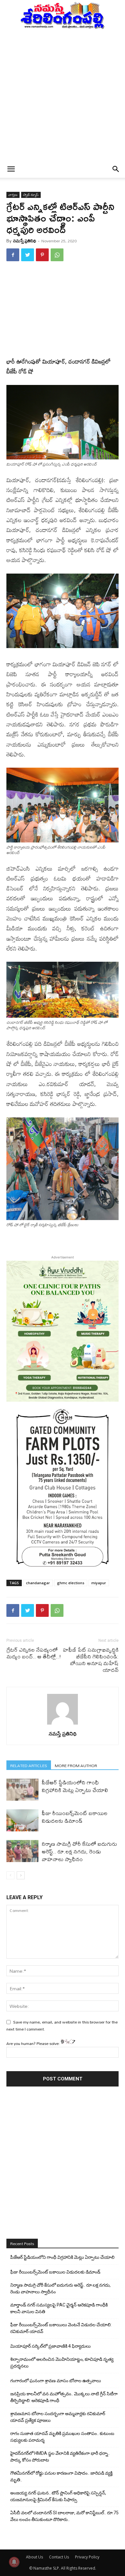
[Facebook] (13, 255)
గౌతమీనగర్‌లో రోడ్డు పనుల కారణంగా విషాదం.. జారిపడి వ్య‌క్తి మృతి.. (61, 2476)
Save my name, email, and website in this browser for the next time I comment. (62, 2025)
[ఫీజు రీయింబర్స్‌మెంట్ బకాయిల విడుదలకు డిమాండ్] (22, 1820)
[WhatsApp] (57, 255)
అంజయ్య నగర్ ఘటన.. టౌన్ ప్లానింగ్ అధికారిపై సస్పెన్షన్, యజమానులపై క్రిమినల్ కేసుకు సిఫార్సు (58, 2496)
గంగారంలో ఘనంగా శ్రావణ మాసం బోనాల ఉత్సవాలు (56, 2381)
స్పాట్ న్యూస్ (31, 195)
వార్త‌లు (13, 195)
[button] (11, 169)
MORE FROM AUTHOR (76, 1765)
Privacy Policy (87, 2557)
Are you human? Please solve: (34, 2043)
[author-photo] (63, 1725)
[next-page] (21, 1875)
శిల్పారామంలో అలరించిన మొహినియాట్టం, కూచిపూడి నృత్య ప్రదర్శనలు (62, 2363)
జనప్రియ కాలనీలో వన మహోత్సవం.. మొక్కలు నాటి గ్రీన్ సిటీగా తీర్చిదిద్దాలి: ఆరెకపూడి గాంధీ (64, 2397)
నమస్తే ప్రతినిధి (25, 241)
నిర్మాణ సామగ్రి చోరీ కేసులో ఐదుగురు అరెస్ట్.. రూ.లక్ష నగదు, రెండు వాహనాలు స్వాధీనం (79, 1851)
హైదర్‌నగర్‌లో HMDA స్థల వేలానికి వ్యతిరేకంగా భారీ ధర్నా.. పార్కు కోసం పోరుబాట (60, 2457)
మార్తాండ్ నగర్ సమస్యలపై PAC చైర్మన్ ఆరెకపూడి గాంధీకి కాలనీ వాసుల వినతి (59, 2308)
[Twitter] (28, 255)
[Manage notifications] (14, 2562)
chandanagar (38, 1583)
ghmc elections (71, 1583)
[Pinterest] (42, 255)
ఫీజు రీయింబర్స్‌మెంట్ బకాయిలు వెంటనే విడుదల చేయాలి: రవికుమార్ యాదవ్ (61, 2328)
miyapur (99, 1583)
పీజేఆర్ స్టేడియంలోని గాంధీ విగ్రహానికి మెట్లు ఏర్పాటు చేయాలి (75, 1786)
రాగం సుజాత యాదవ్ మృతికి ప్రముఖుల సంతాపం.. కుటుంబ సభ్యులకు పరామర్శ (62, 2437)
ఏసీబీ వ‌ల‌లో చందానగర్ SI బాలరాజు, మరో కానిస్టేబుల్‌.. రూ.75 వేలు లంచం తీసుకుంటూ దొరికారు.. (64, 2516)
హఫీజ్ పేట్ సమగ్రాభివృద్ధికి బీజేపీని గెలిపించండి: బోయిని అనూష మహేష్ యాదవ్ (91, 1660)
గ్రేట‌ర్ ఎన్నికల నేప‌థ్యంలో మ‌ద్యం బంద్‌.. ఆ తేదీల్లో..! (34, 1653)
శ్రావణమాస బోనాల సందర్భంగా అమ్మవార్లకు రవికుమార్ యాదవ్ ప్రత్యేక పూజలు (58, 2417)
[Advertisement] (63, 95)
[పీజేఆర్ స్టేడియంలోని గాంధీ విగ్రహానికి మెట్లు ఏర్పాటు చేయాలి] (22, 1790)
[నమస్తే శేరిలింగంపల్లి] (63, 15)
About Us (34, 2557)
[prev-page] (10, 1875)
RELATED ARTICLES (29, 1765)
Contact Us (59, 2557)
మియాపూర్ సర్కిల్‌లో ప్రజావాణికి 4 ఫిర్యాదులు (50, 2346)
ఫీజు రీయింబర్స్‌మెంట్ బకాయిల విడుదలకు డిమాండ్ (75, 1817)
